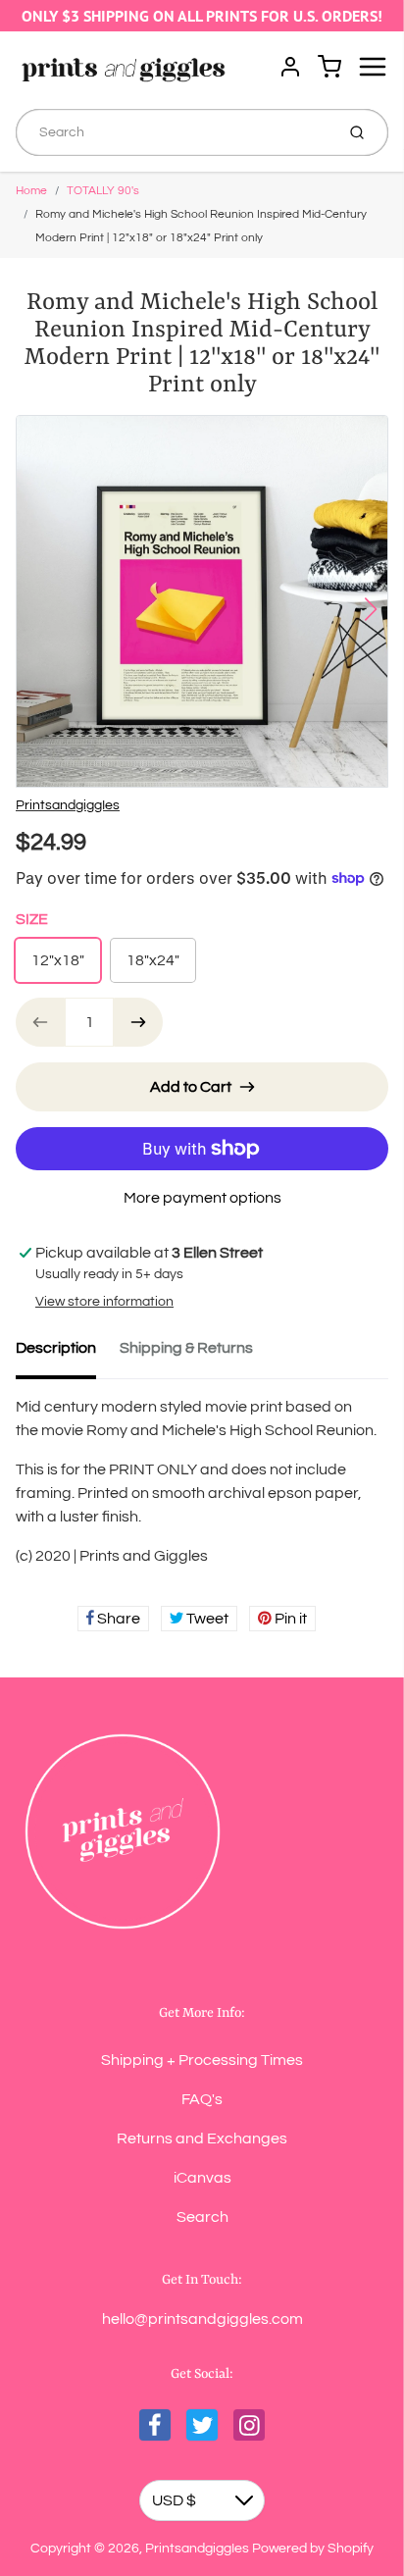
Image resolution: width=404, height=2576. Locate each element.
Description (56, 1348)
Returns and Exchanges (202, 2138)
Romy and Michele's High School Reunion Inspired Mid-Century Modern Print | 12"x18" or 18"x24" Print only (201, 226)
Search (202, 2217)
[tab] (68, 1354)
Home (31, 191)
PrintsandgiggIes (68, 805)
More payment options (202, 1198)
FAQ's (202, 2099)
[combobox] (173, 132)
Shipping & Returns (186, 1348)
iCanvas (202, 2178)
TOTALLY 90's (103, 191)
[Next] (371, 609)
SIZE (32, 919)
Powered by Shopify (313, 2549)
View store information (104, 1302)
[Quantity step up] (138, 1022)
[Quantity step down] (40, 1022)
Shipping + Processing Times (202, 2060)
